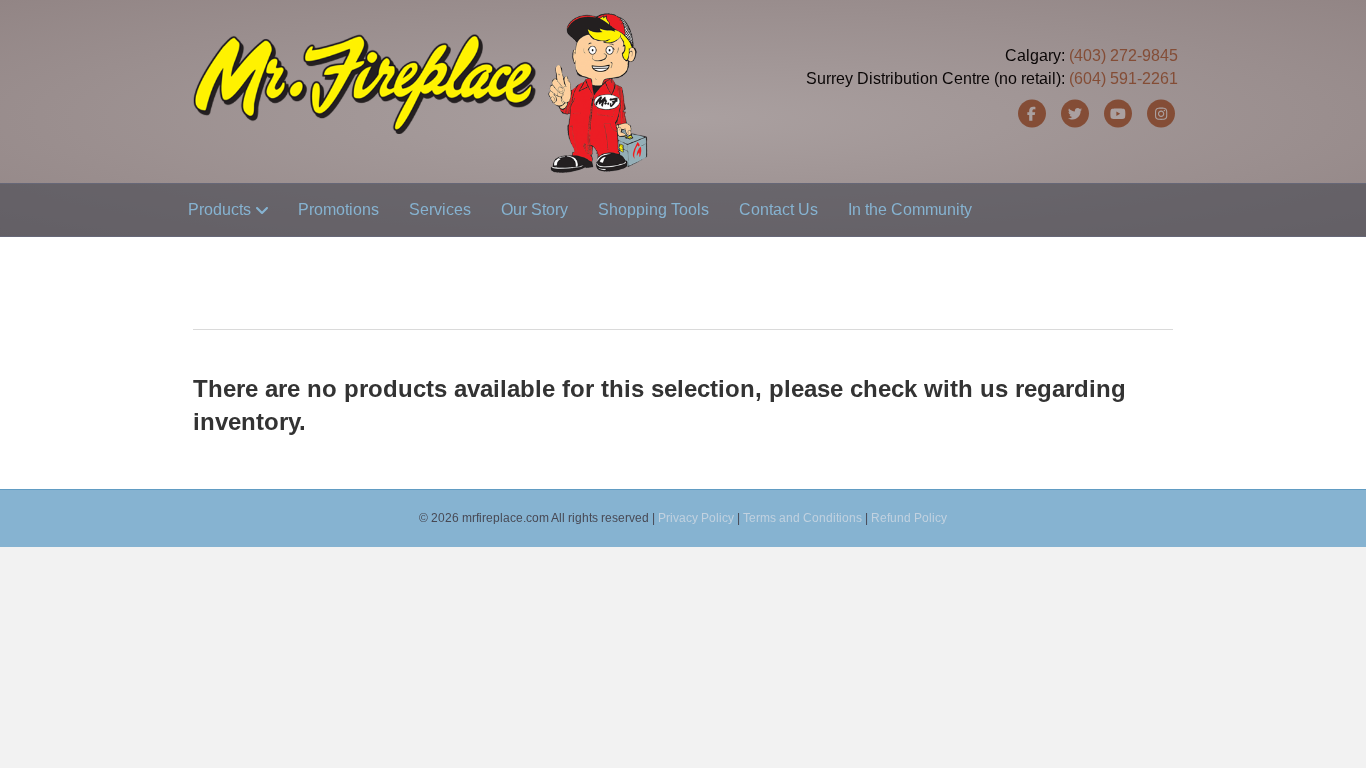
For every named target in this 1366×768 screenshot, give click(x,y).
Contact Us (778, 209)
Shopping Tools (653, 209)
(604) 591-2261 (1123, 78)
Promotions (338, 209)
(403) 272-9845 (1123, 55)
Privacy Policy (696, 518)
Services (440, 209)
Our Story (534, 209)
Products (219, 209)
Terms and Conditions (802, 518)
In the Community (910, 209)
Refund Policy (909, 518)
